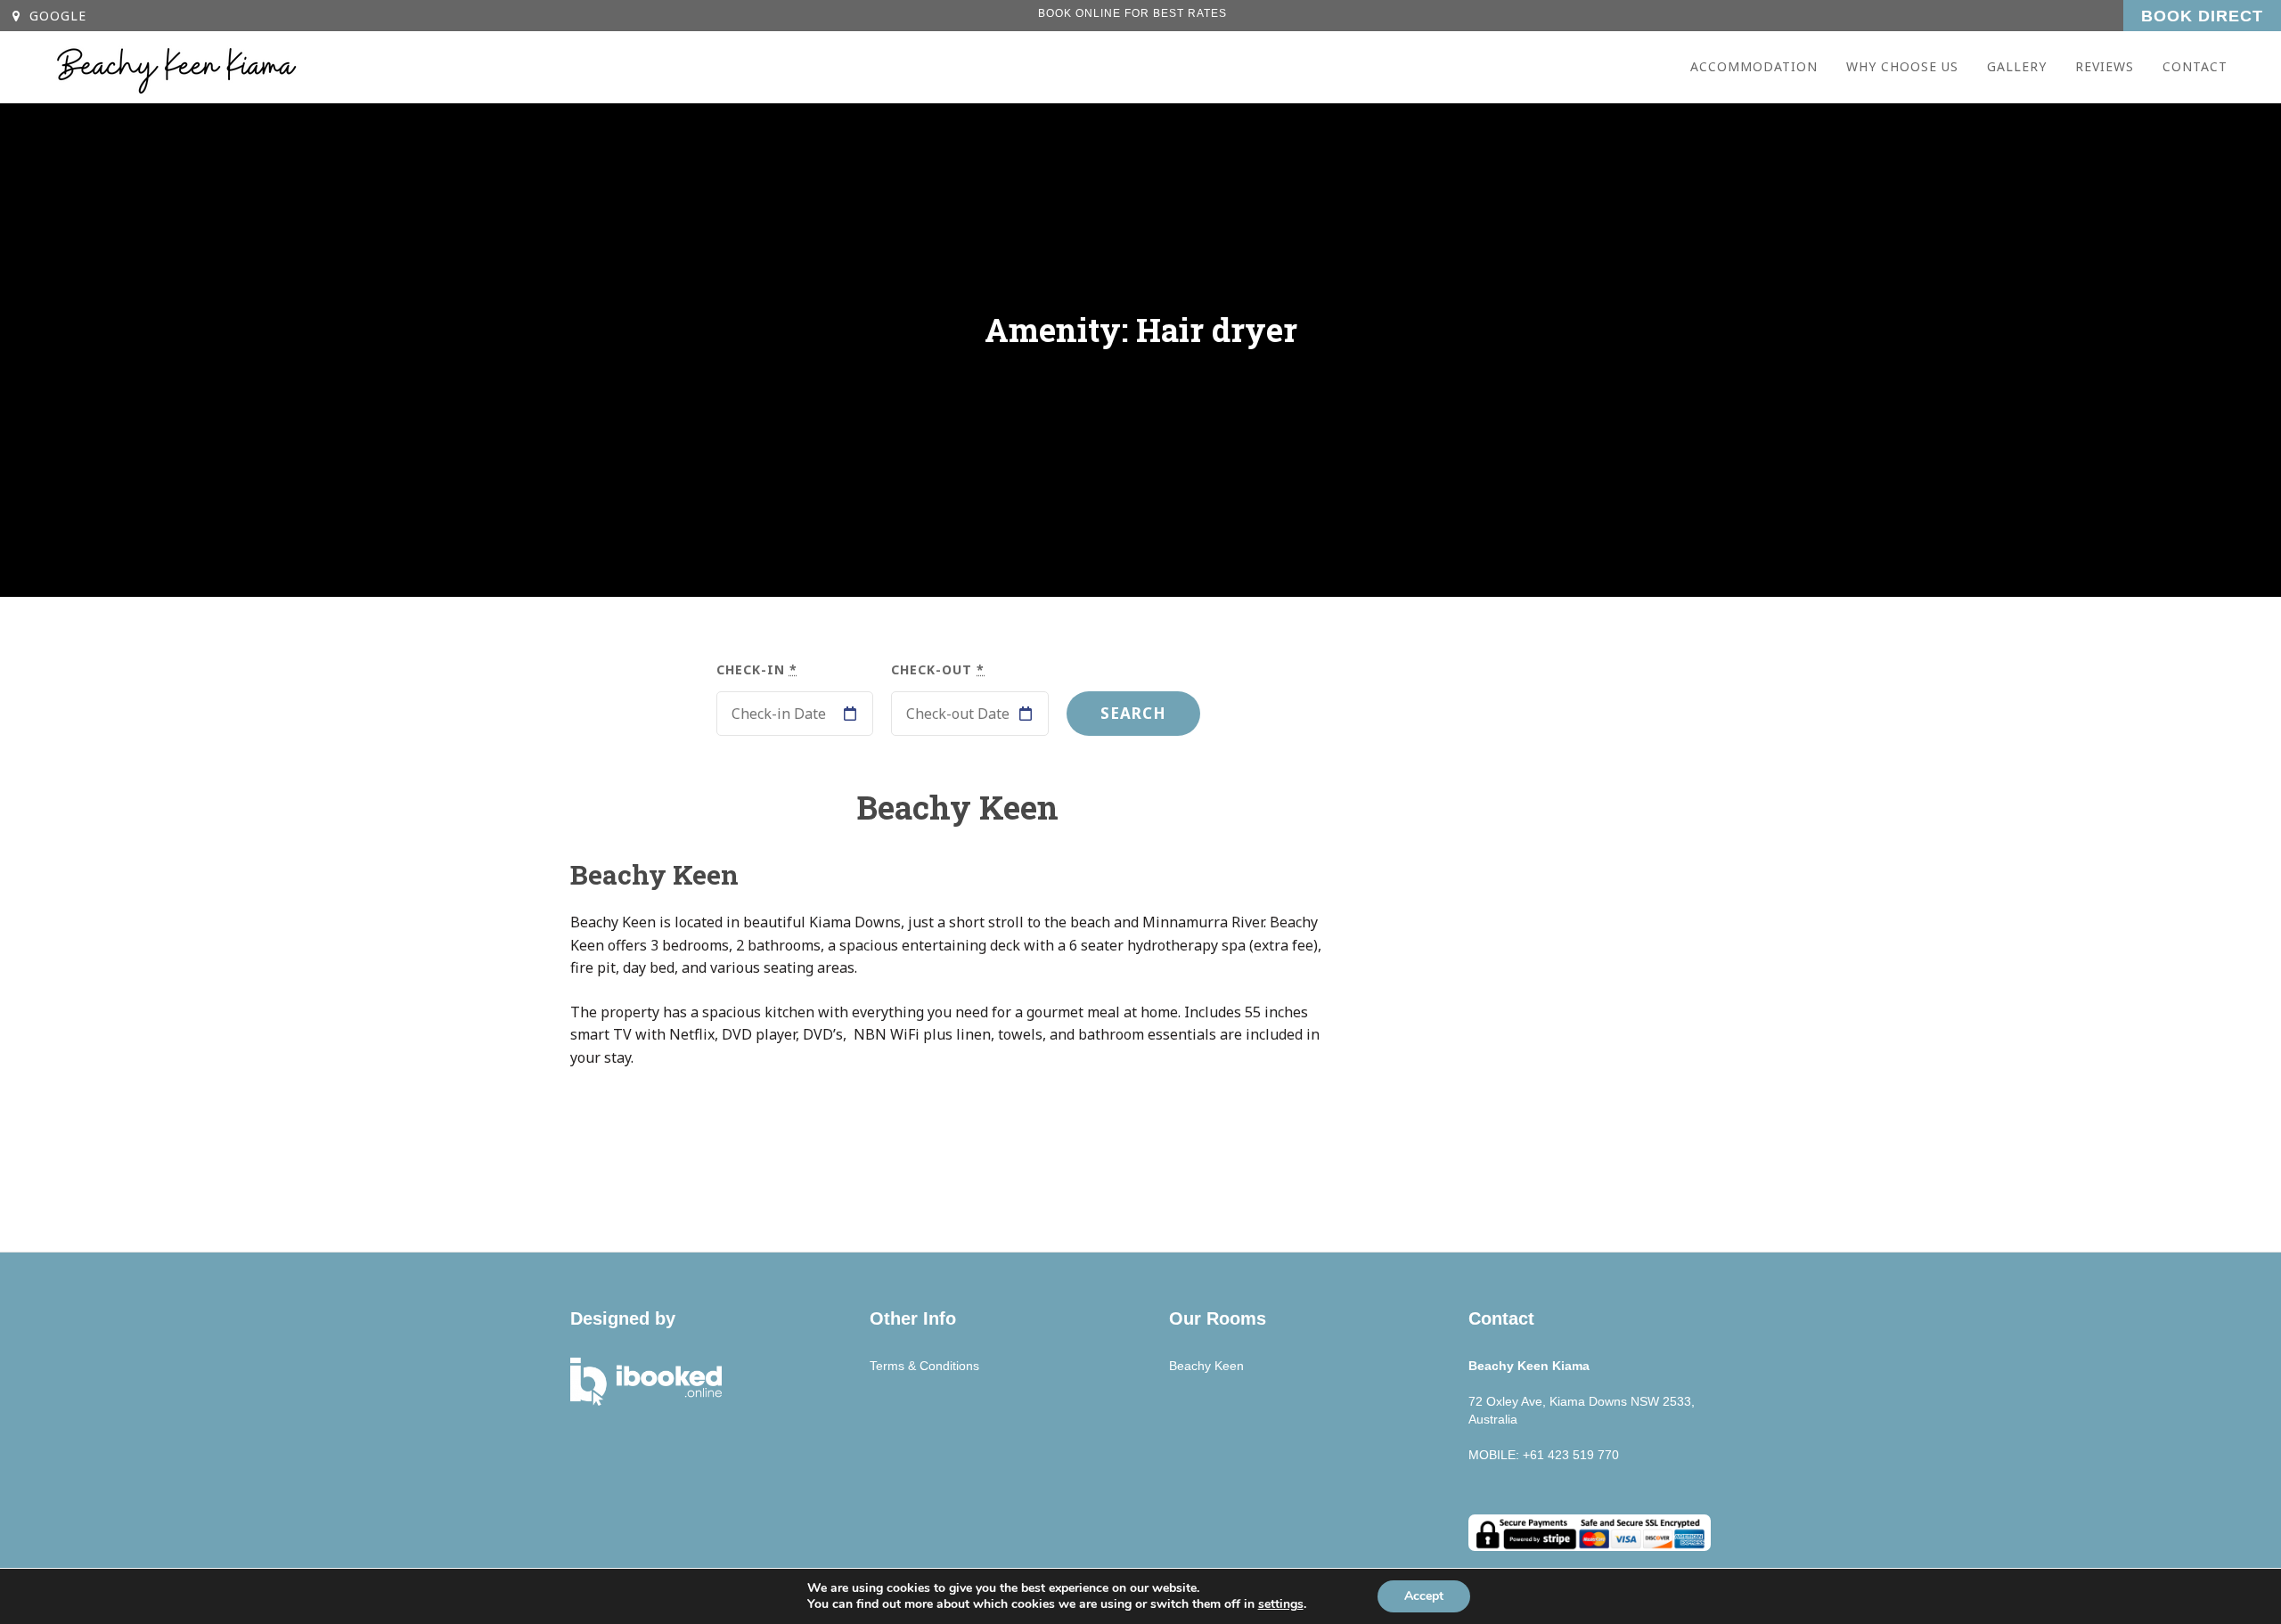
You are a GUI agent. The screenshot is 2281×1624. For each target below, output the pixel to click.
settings (1281, 1604)
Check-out (938, 669)
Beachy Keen (654, 874)
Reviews (2105, 66)
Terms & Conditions (924, 1366)
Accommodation (1754, 66)
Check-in (757, 669)
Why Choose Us (1902, 66)
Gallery (2017, 66)
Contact (2195, 66)
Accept (1424, 1596)
